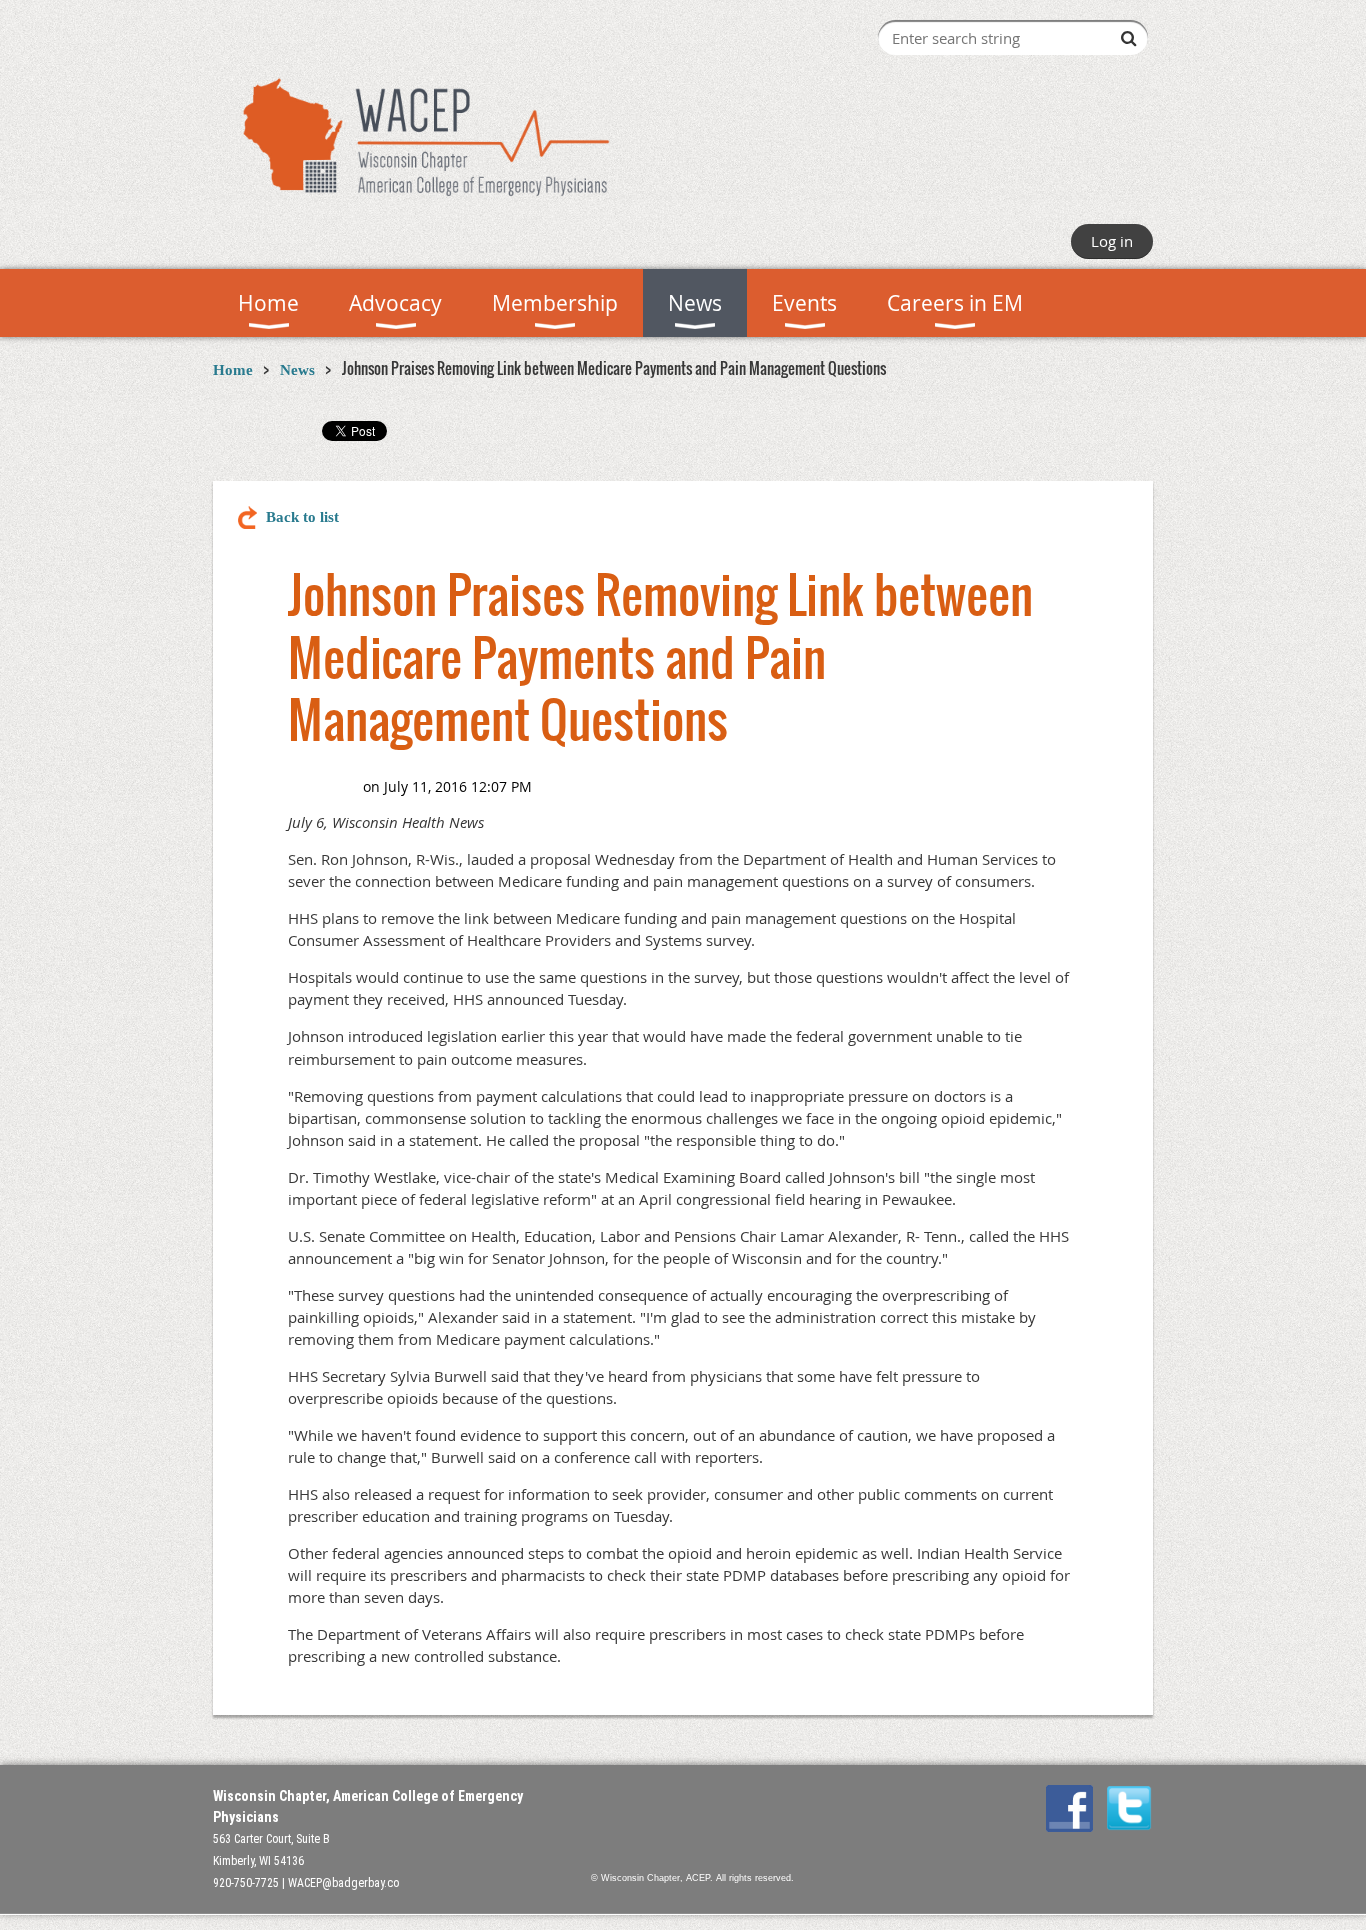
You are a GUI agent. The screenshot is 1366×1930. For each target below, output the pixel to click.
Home (233, 370)
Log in (1112, 241)
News (297, 370)
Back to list (302, 517)
